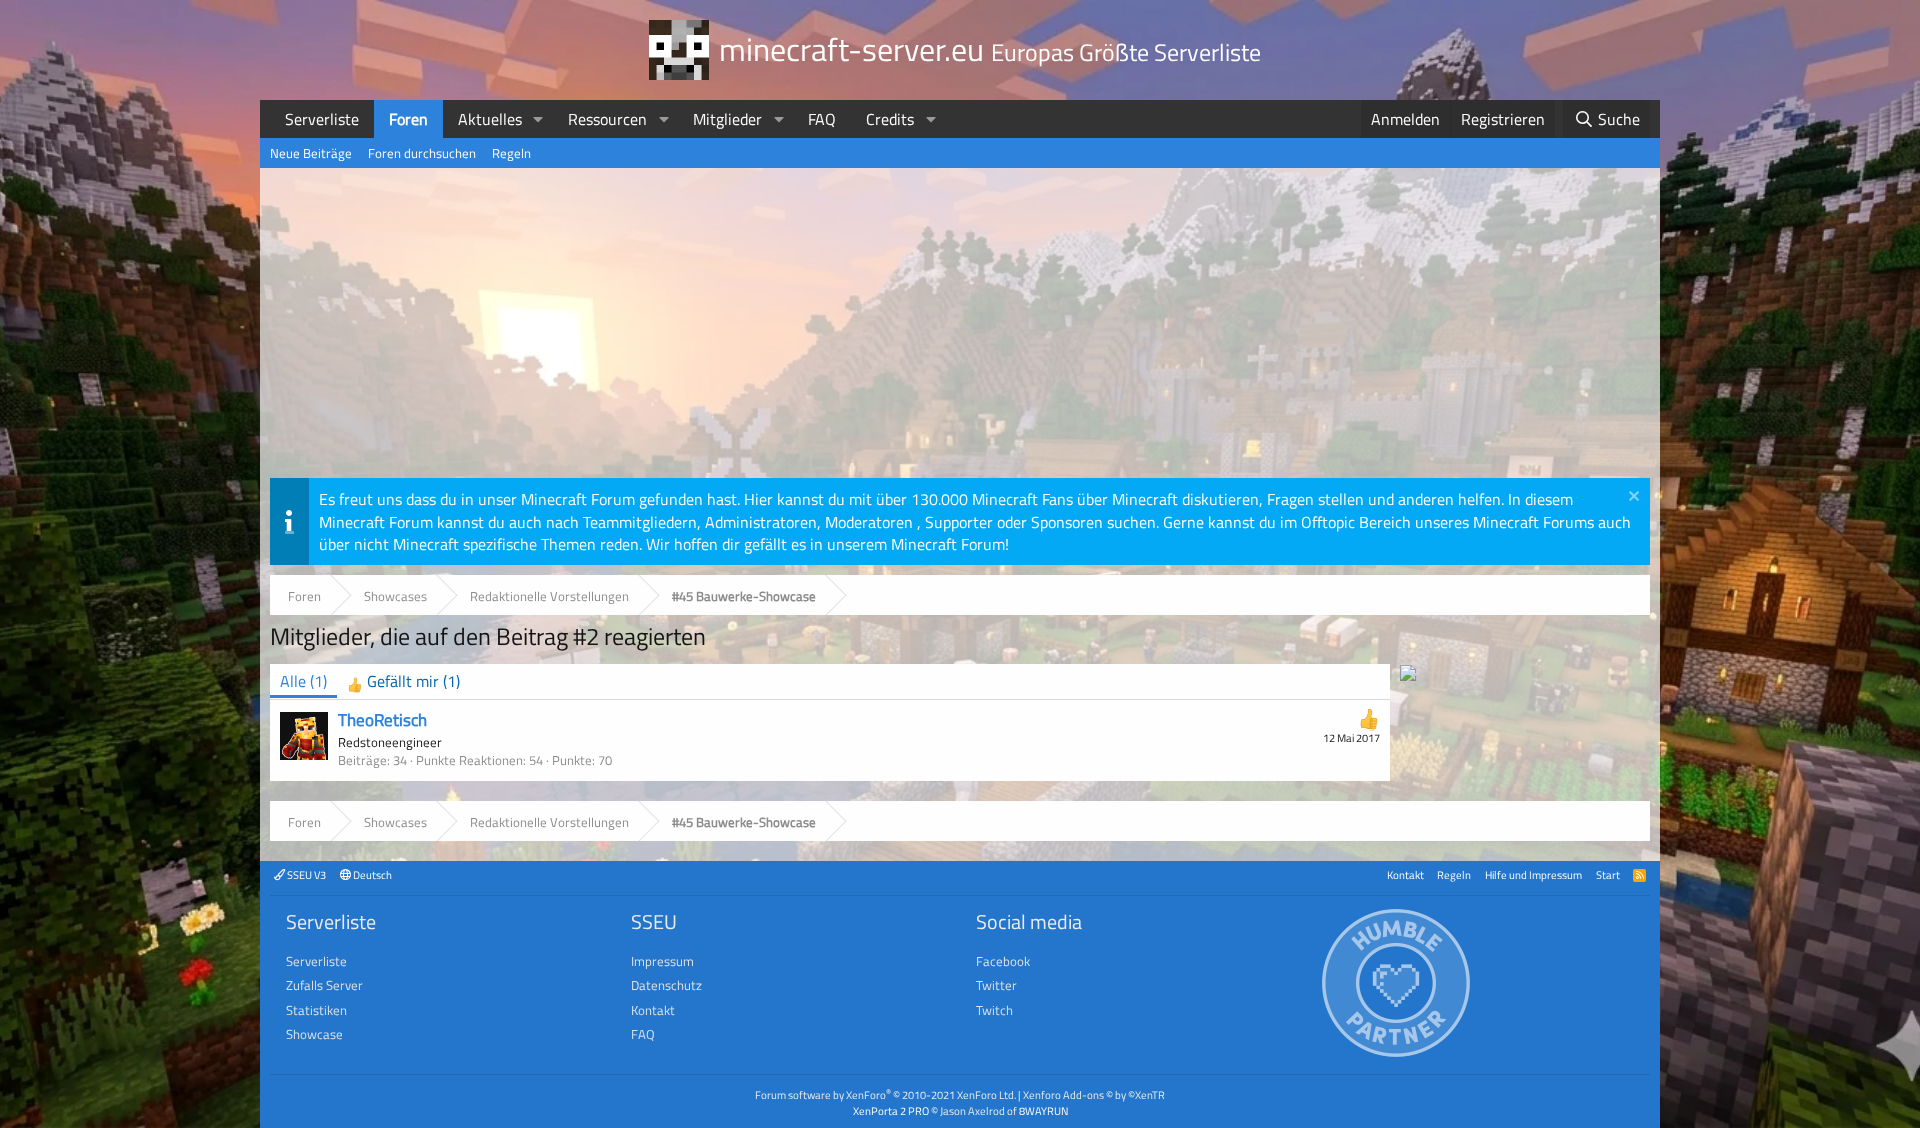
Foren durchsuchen (422, 153)
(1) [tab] (303, 681)
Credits (890, 119)
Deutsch (371, 874)
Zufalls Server (324, 985)
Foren (408, 119)
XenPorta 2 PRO (891, 1110)
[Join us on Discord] (1408, 675)
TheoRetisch (382, 720)
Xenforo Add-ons (1094, 1094)
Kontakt (1405, 874)
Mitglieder (727, 119)
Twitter (996, 985)
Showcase (314, 1034)
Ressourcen (607, 119)
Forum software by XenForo (885, 1094)
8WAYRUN (1043, 1110)
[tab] (403, 681)
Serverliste (322, 119)
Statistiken (316, 1010)
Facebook (1003, 961)
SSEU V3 (305, 874)
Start (1608, 874)
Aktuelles (490, 119)
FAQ (822, 119)
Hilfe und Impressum (1533, 874)
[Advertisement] (960, 328)
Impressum (662, 961)
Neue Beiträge (311, 153)
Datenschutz (666, 985)
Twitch (994, 1010)
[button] (538, 119)
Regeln (511, 153)
